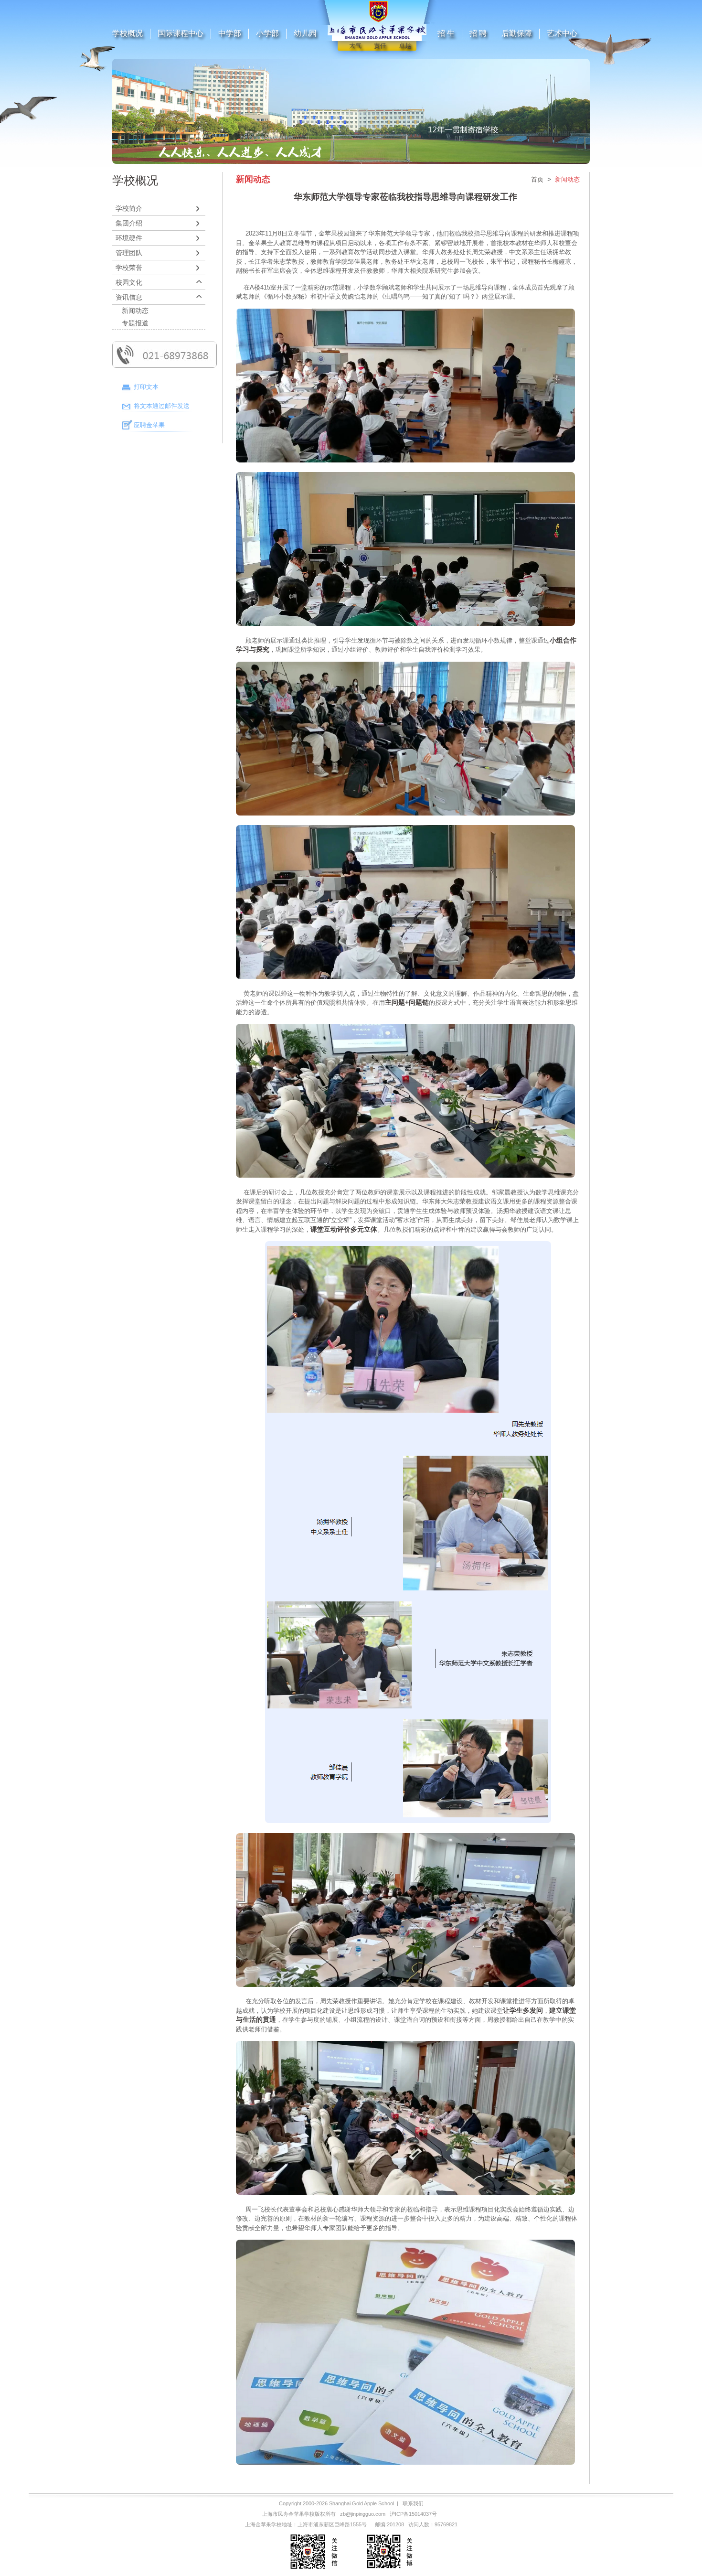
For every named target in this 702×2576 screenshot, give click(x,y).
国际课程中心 (181, 33)
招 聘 (478, 33)
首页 (537, 179)
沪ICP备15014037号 (413, 2514)
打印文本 (146, 387)
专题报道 (135, 323)
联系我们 (413, 2503)
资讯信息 (129, 297)
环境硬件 (129, 238)
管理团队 (129, 253)
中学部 (230, 33)
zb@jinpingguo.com (363, 2514)
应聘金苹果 (149, 425)
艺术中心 (562, 33)
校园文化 (129, 282)
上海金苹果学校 (263, 2524)
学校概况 (128, 33)
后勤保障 (517, 33)
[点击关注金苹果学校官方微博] (389, 2570)
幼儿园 (305, 33)
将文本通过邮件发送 (162, 406)
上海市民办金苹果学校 (288, 2514)
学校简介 (129, 208)
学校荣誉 (129, 268)
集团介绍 (129, 223)
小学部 (267, 33)
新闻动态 (135, 311)
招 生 (446, 33)
